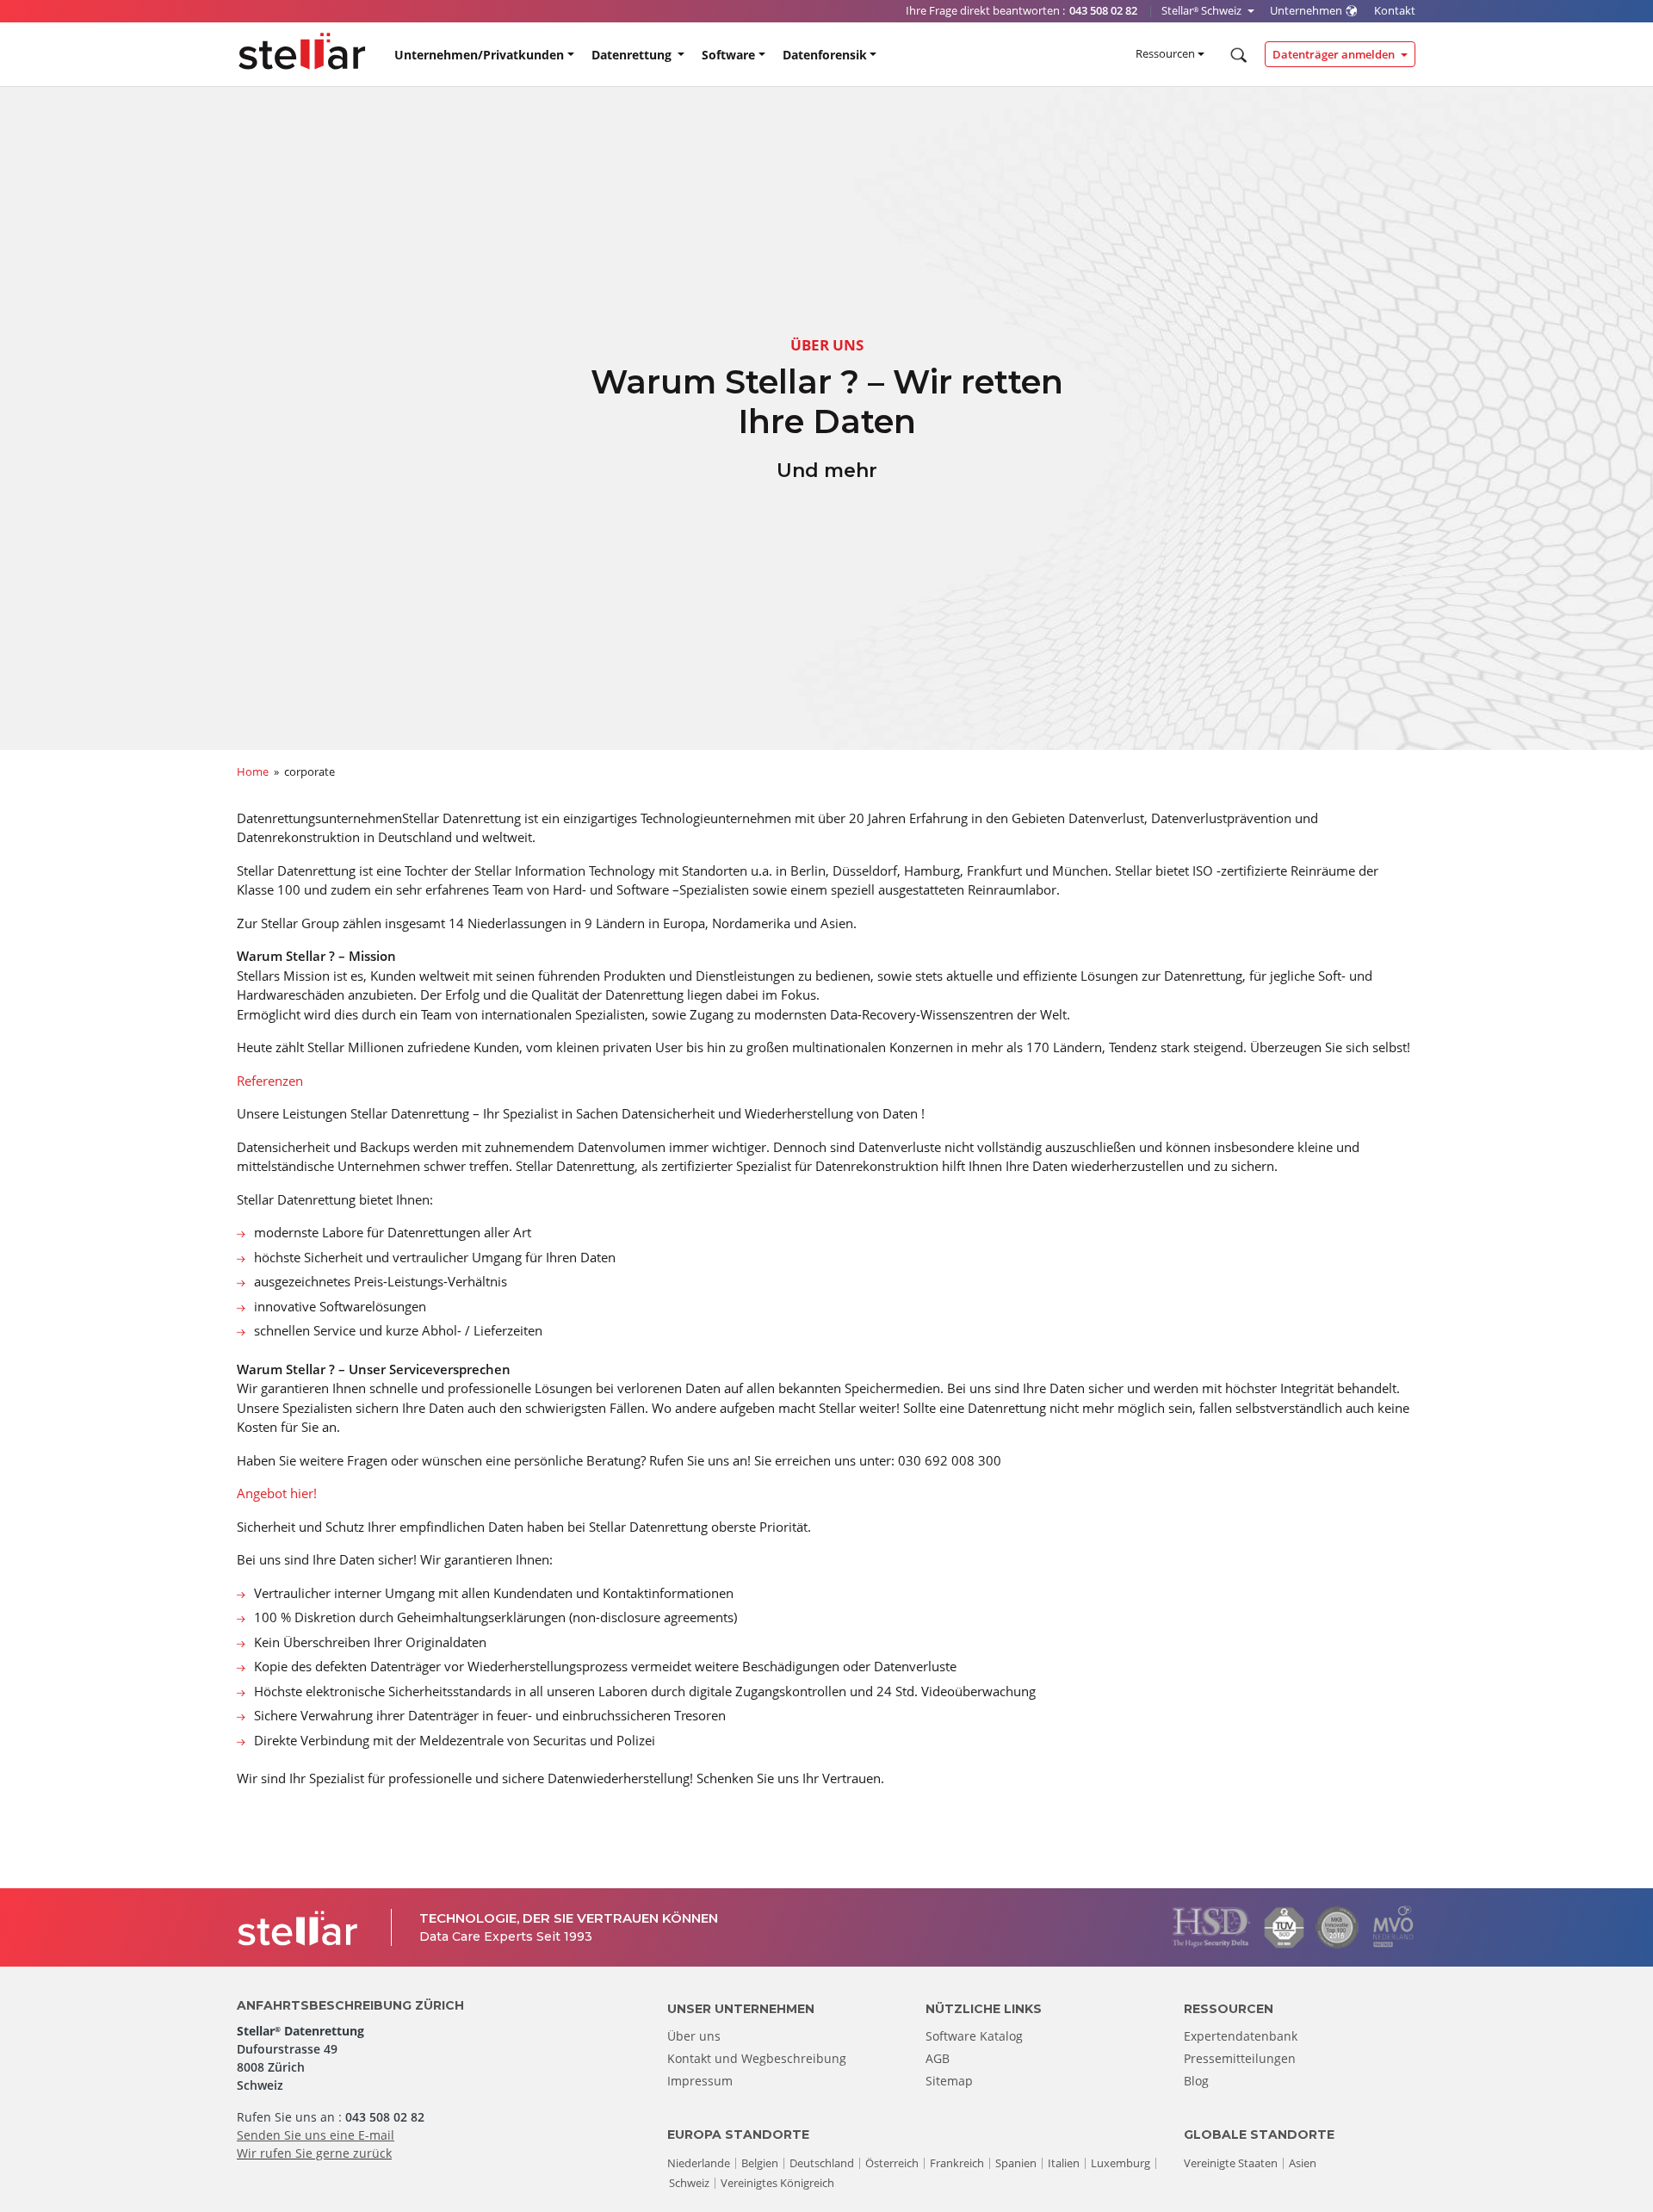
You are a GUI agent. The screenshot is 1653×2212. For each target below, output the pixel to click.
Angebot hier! (277, 1493)
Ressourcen (1165, 53)
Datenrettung (633, 55)
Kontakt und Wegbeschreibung (757, 2058)
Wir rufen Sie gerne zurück (314, 2153)
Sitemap (949, 2081)
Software (728, 55)
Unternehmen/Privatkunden (479, 55)
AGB (938, 2058)
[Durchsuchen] (1237, 55)
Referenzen (270, 1081)
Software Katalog (974, 2036)
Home (253, 771)
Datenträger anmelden (1335, 54)
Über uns (694, 2036)
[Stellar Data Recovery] (302, 51)
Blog (1196, 2081)
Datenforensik (825, 55)
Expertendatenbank (1241, 2036)
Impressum (700, 2081)
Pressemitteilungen (1240, 2058)
